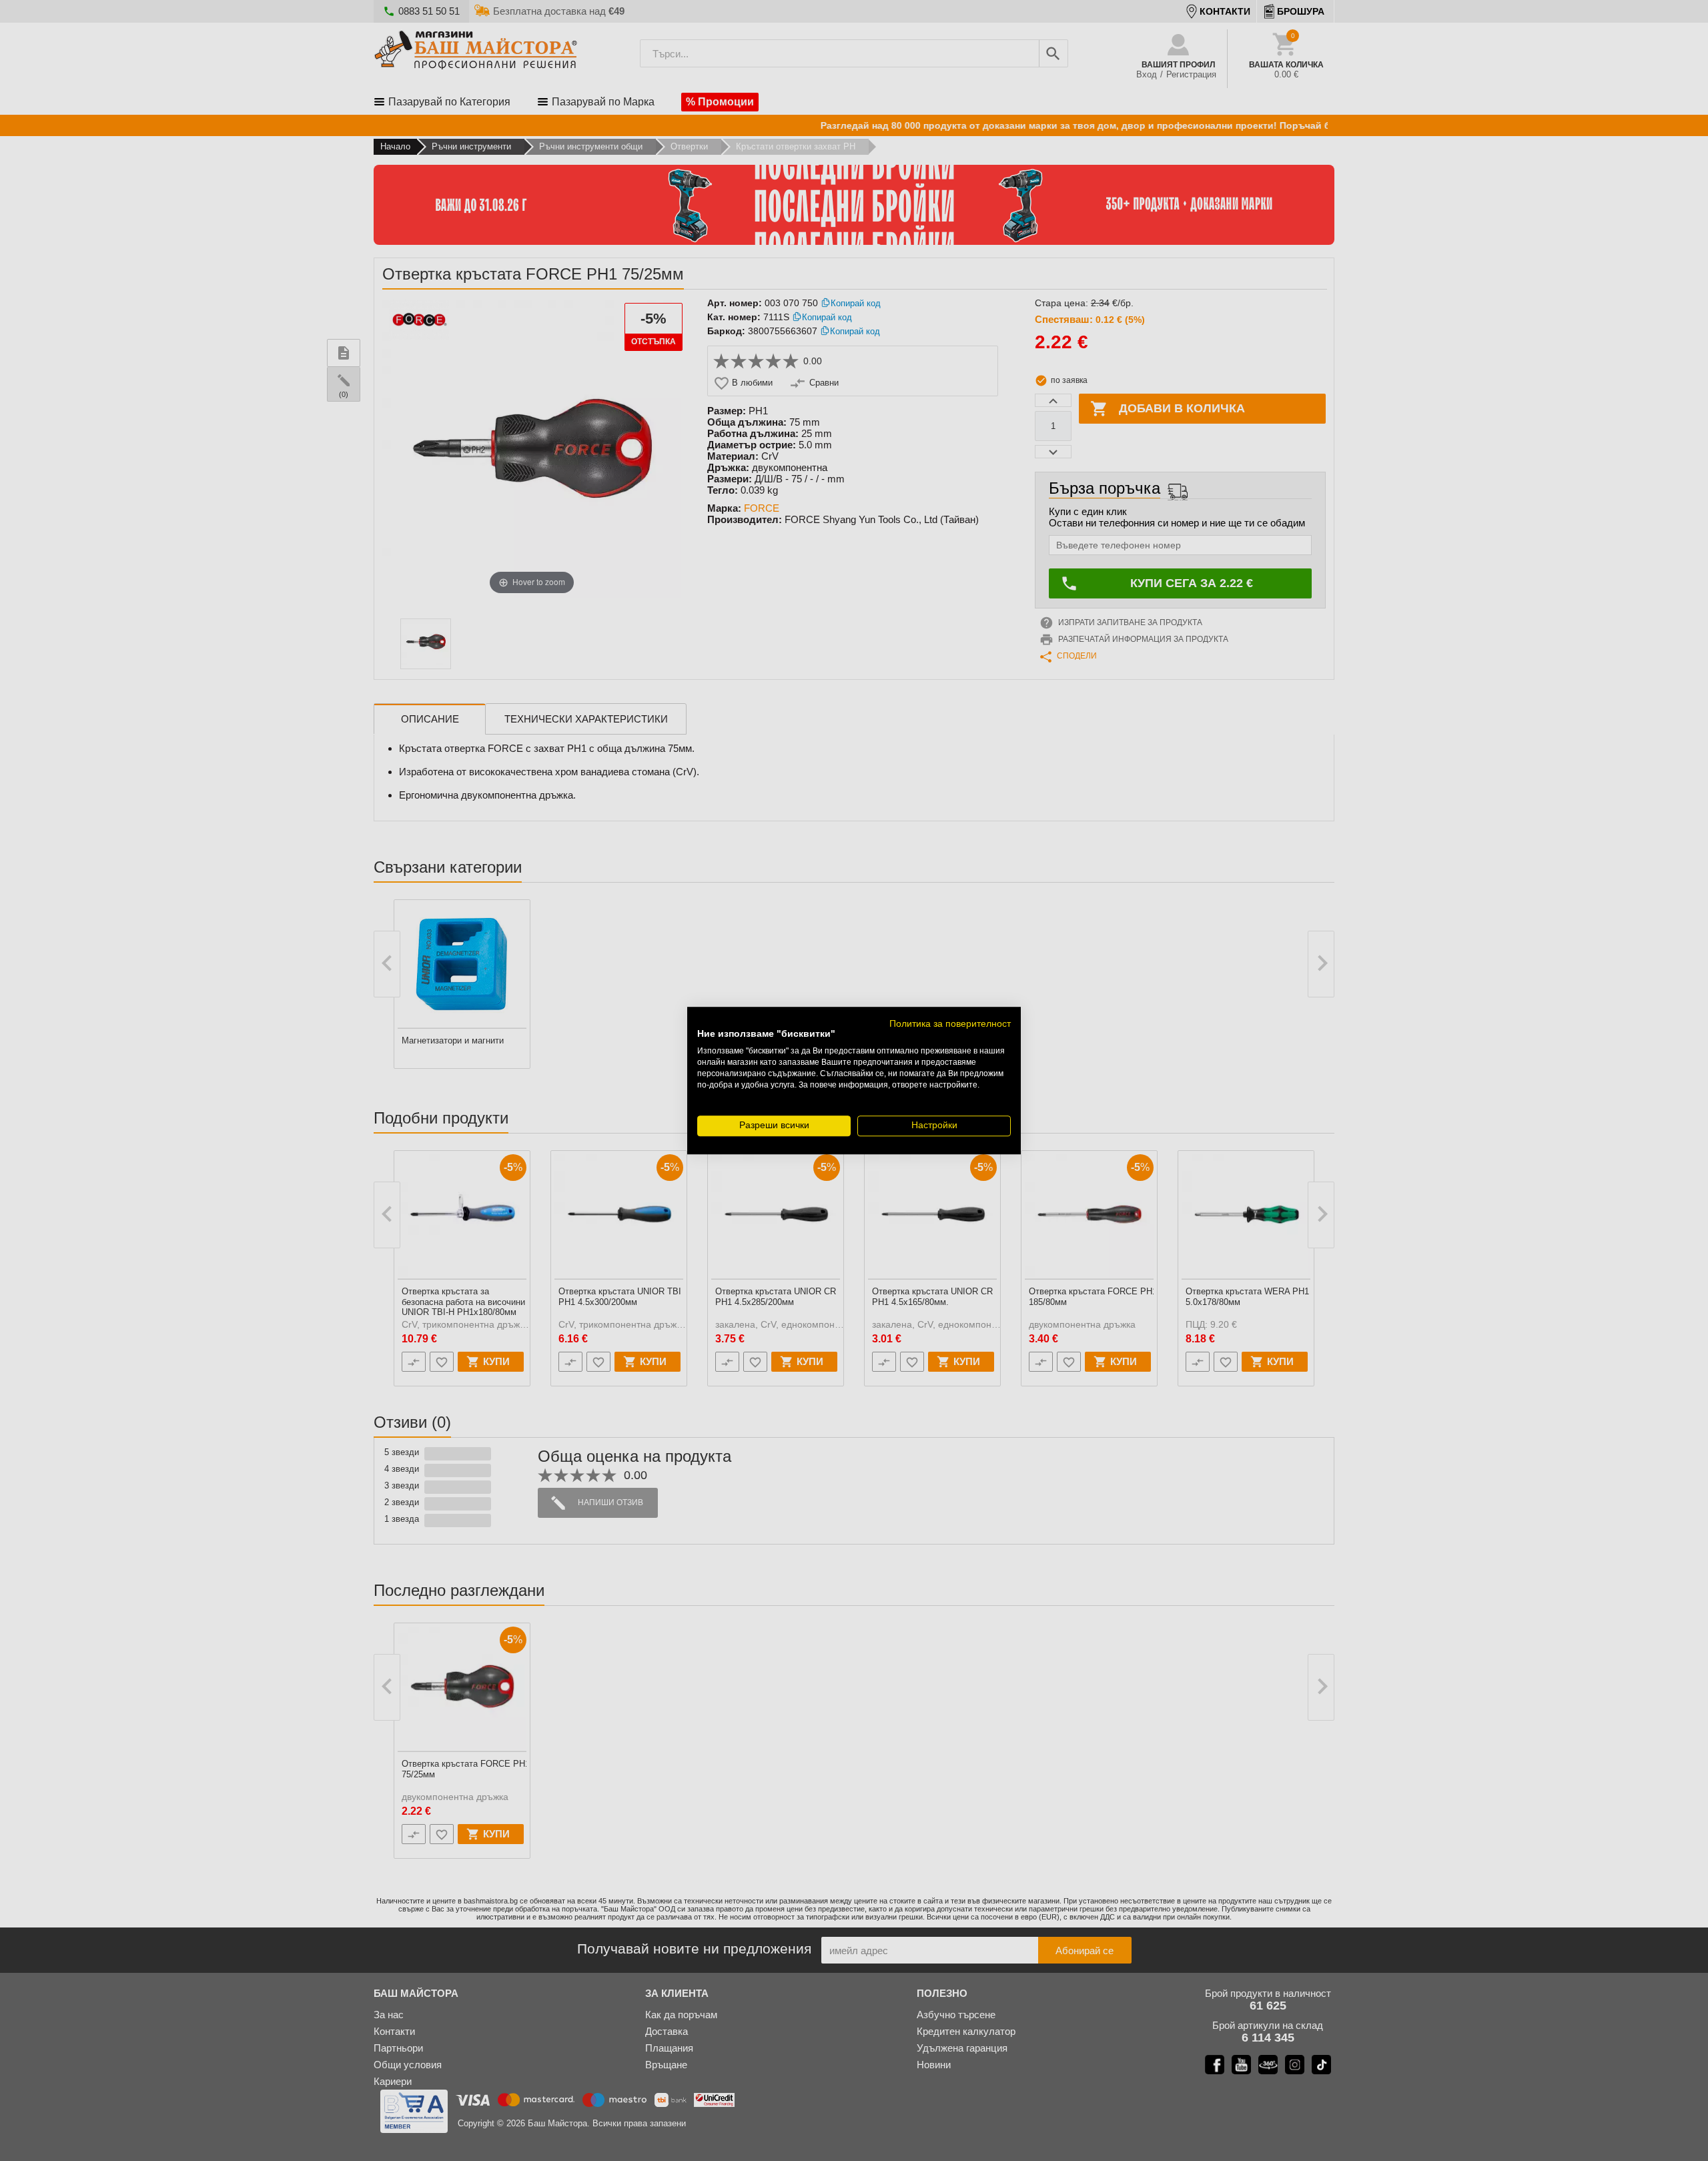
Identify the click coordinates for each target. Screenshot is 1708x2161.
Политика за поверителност (950, 1024)
